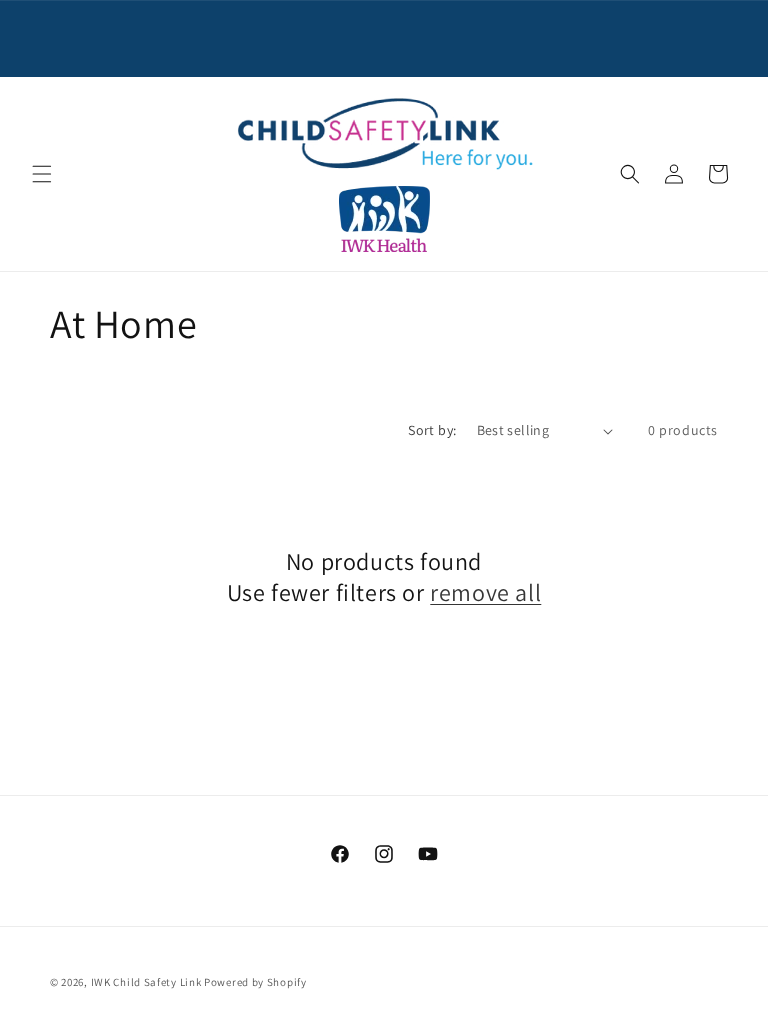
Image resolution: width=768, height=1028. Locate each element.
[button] (42, 174)
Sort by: (432, 430)
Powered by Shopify (255, 982)
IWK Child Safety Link (146, 982)
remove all (485, 592)
